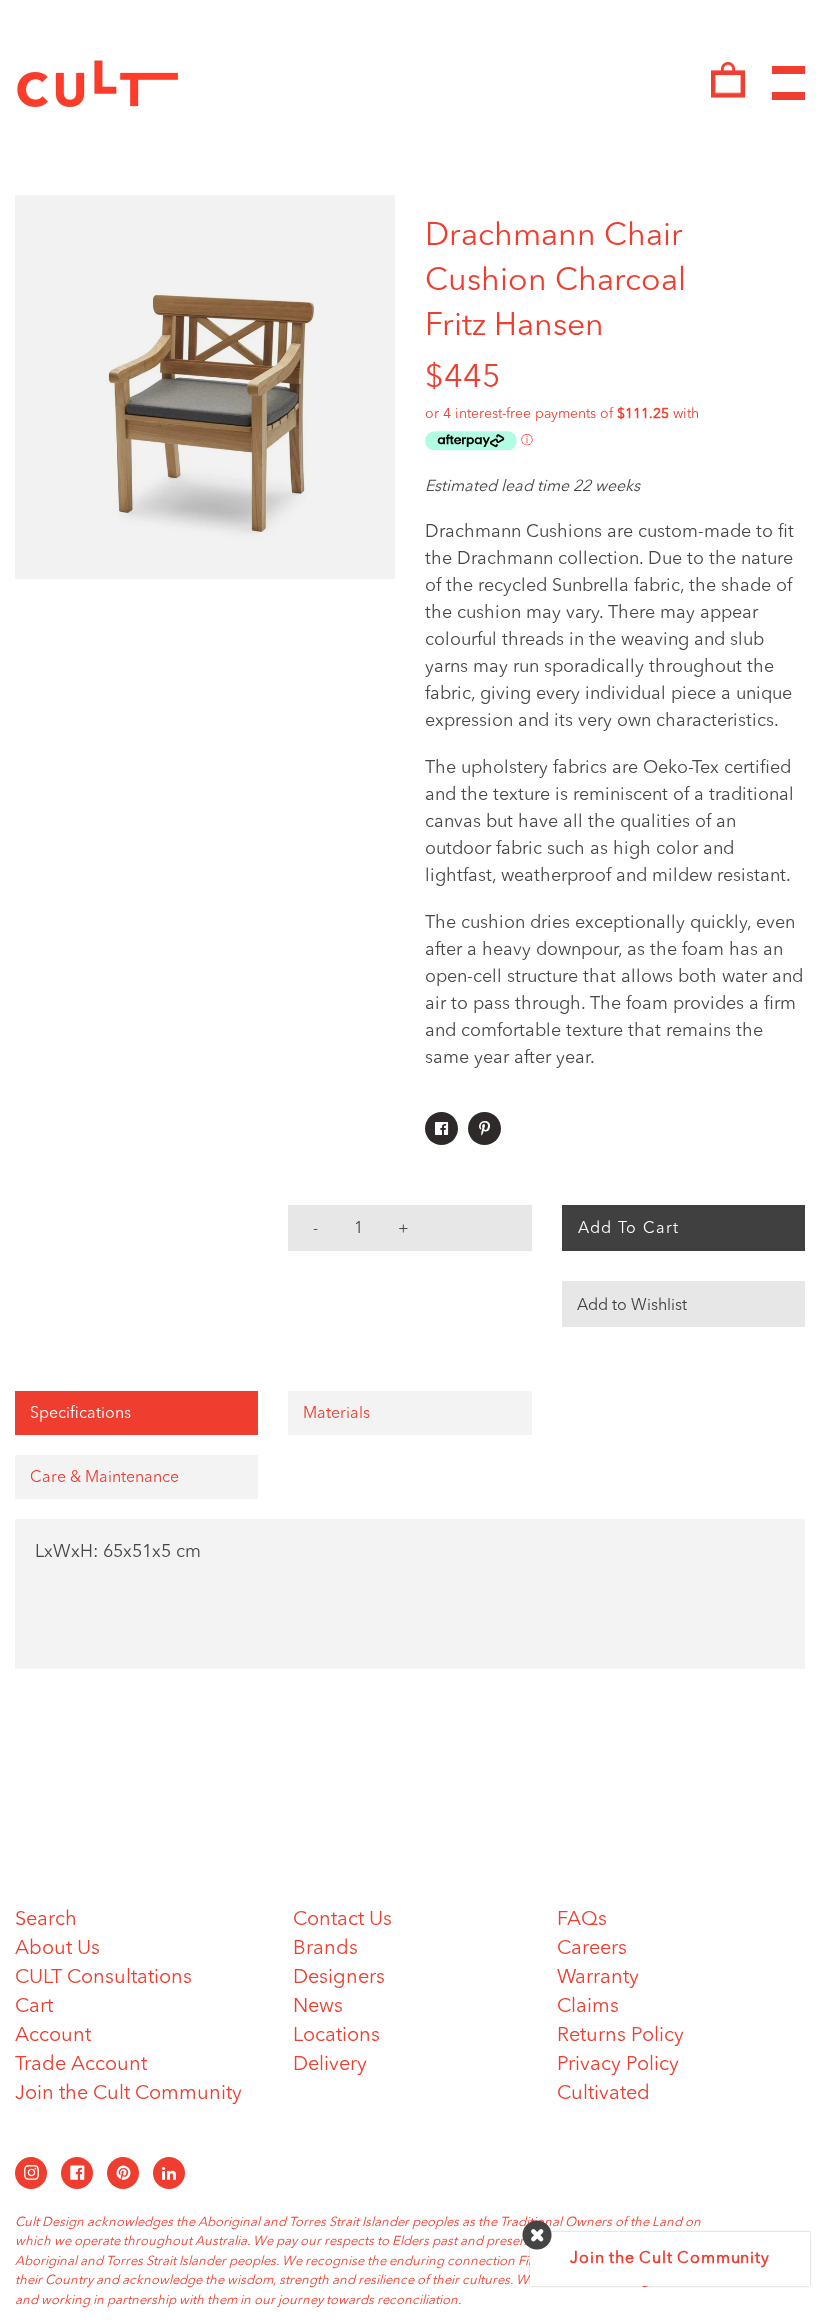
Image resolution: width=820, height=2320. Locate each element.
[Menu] (788, 83)
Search (46, 1920)
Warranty (598, 1978)
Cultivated (603, 2094)
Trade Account (81, 2065)
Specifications (80, 1414)
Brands (325, 1949)
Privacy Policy (618, 2065)
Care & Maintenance (104, 1478)
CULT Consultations (103, 1978)
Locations (336, 2036)
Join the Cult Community (128, 2094)
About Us (57, 1949)
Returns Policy (620, 2036)
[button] (683, 1304)
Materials (336, 1414)
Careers (592, 1949)
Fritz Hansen (514, 327)
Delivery (330, 2065)
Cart (34, 2007)
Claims (588, 2007)
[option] (205, 387)
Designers (339, 1978)
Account (53, 2036)
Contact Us (342, 1920)
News (318, 2007)
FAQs (582, 1920)
